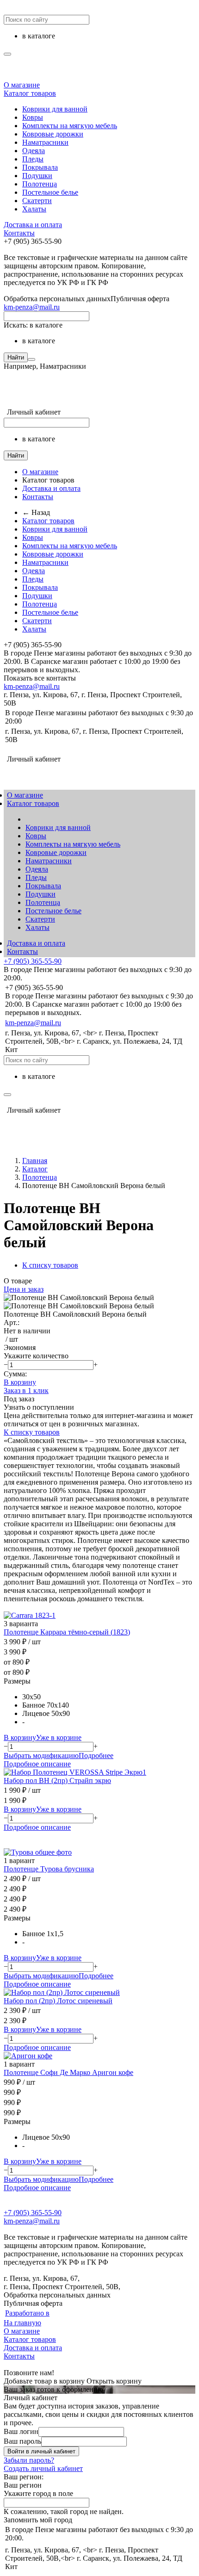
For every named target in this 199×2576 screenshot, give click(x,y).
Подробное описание (37, 1764)
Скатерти (37, 201)
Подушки (37, 176)
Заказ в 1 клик (26, 1390)
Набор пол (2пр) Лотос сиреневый (58, 2001)
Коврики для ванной (55, 109)
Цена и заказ (24, 1289)
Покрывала (40, 167)
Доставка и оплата (33, 225)
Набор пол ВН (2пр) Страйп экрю (57, 1780)
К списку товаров (32, 1432)
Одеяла (34, 151)
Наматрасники (45, 142)
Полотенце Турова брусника (49, 1869)
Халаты (34, 209)
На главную (22, 2323)
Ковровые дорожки (53, 134)
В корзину (20, 1382)
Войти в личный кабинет (41, 2451)
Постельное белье (50, 192)
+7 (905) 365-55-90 (33, 961)
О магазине (22, 85)
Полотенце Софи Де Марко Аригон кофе (68, 2072)
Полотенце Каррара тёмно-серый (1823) (67, 1632)
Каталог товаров (30, 93)
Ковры (33, 117)
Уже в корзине (59, 1737)
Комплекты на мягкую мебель (70, 126)
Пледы (33, 159)
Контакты (19, 233)
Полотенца (40, 184)
